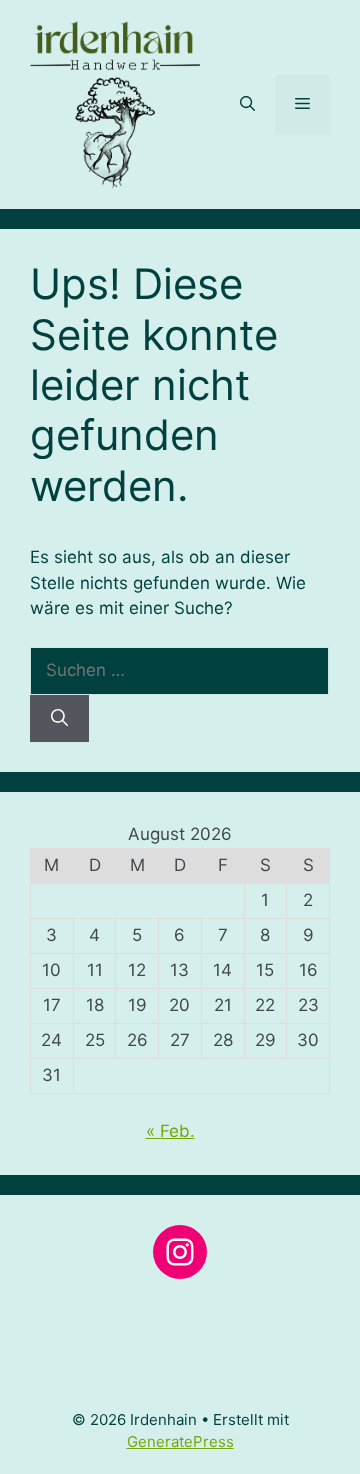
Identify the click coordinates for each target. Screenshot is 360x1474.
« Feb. (170, 1131)
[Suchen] (59, 719)
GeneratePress (180, 1441)
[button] (247, 105)
